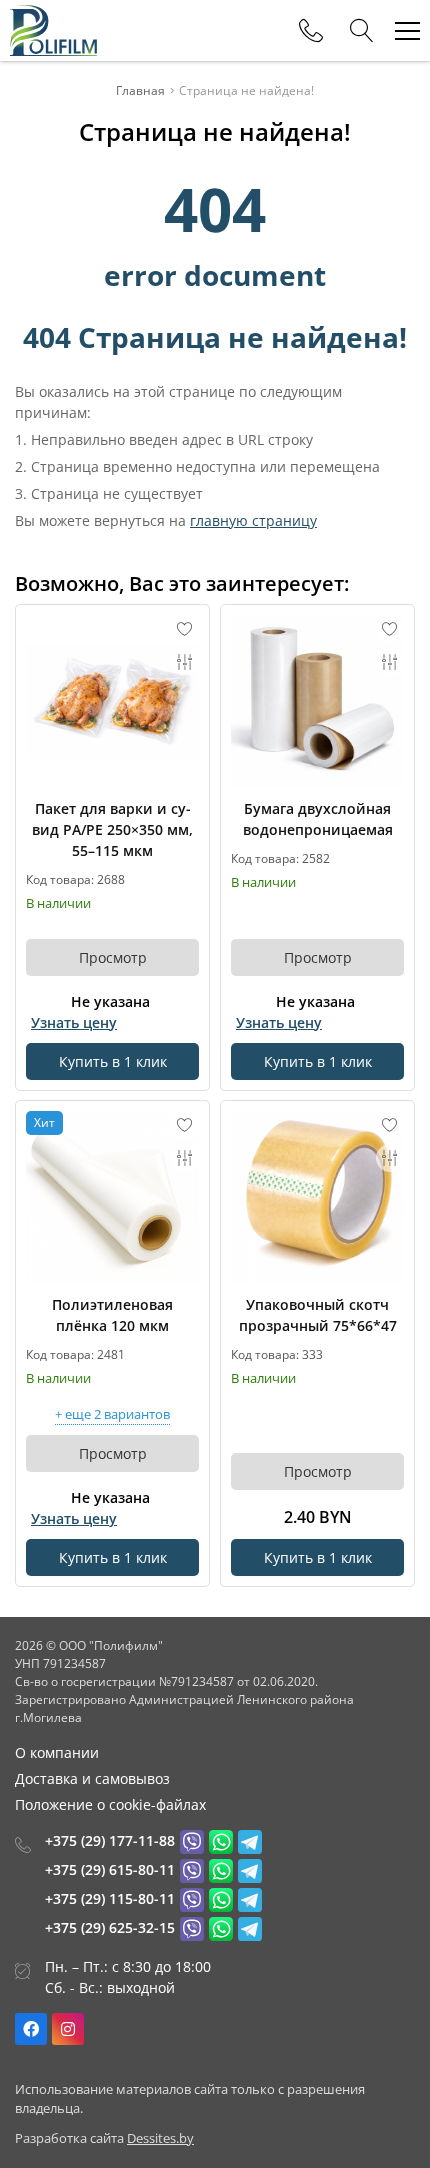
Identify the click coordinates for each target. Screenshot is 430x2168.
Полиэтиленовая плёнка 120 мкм (112, 1315)
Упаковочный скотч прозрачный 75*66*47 (318, 1315)
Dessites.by (160, 2138)
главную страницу (253, 520)
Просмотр (113, 957)
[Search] (362, 31)
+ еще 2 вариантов (112, 1415)
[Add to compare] (185, 662)
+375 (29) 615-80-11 (110, 1869)
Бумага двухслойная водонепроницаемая (318, 819)
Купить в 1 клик (113, 1061)
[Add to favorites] (185, 629)
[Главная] (53, 30)
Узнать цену (74, 1022)
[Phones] (311, 31)
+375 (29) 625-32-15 (110, 1927)
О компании (57, 1752)
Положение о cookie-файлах (110, 1804)
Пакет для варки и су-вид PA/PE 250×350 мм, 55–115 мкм (112, 829)
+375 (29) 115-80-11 (110, 1898)
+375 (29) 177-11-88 (110, 1840)
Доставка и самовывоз (92, 1778)
